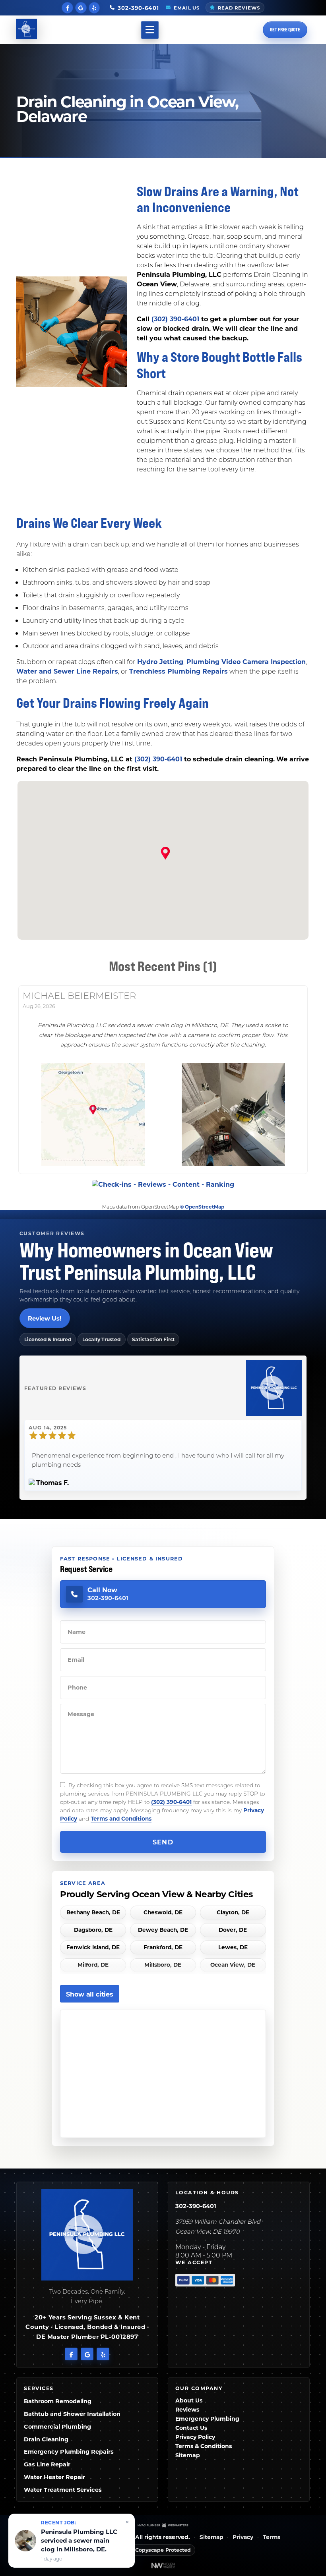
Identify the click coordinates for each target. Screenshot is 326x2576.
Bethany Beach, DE (93, 1913)
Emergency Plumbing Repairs (69, 2451)
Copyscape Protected (163, 2550)
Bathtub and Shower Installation (72, 2414)
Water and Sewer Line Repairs (67, 671)
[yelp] (94, 7)
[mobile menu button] (150, 30)
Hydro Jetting (159, 661)
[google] (81, 7)
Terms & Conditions (204, 2446)
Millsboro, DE (163, 1965)
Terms (272, 2537)
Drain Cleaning (46, 2439)
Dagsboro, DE (93, 1930)
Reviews (187, 2409)
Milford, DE (93, 1965)
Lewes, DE (233, 1947)
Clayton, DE (233, 1913)
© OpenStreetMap (202, 1207)
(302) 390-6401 (175, 319)
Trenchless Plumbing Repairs (178, 671)
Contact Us (191, 2428)
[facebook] (67, 7)
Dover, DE (233, 1930)
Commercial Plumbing (57, 2426)
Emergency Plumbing (207, 2419)
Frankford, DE (163, 1947)
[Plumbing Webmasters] (163, 2525)
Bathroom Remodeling (58, 2401)
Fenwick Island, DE (93, 1947)
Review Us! (45, 1318)
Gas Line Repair (47, 2464)
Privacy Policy (195, 2437)
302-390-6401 (196, 2206)
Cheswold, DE (163, 1913)
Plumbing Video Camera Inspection (245, 661)
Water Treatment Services (63, 2490)
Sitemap (188, 2455)
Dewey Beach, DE (163, 1930)
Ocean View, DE (233, 1965)
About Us (189, 2400)
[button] (163, 854)
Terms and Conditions (121, 1818)
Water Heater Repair (54, 2477)
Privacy (243, 2537)
